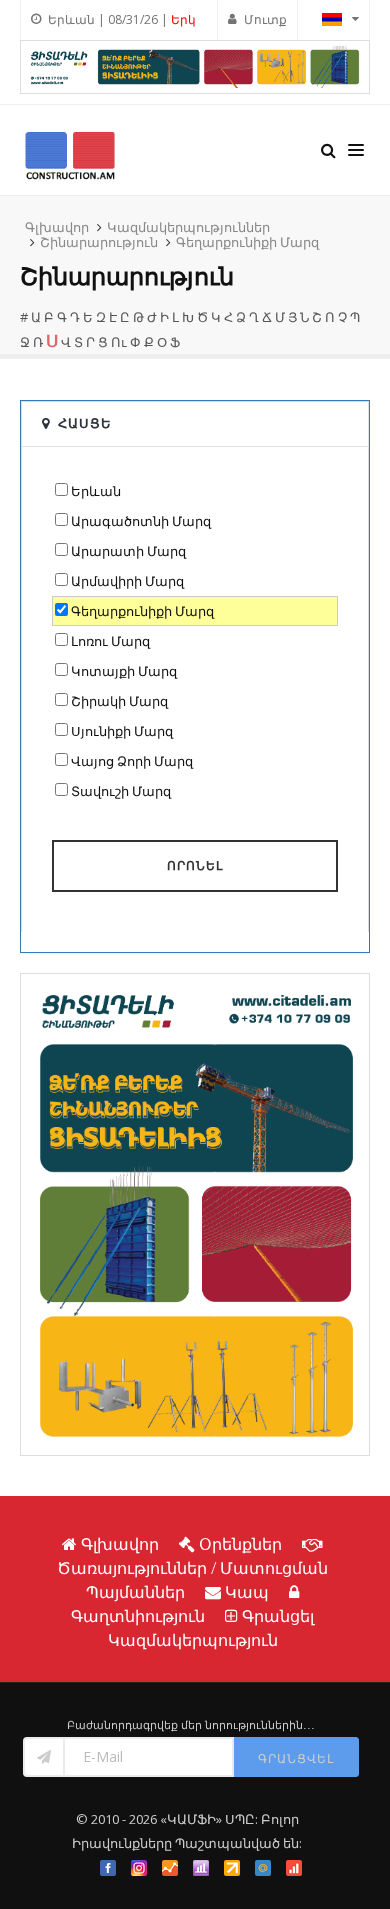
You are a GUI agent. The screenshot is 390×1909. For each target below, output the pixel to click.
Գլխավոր (57, 227)
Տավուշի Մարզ (121, 791)
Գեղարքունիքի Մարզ (247, 242)
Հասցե (85, 423)
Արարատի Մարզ (128, 551)
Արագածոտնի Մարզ (141, 521)
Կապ (247, 1592)
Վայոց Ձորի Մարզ (132, 761)
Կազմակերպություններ (188, 227)
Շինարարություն (99, 242)
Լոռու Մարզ (110, 641)
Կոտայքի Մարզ (124, 671)
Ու (119, 342)
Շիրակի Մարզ (119, 701)
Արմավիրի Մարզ (127, 581)
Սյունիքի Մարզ (122, 731)
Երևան (96, 491)
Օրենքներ (240, 1544)
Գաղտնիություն (138, 1616)
